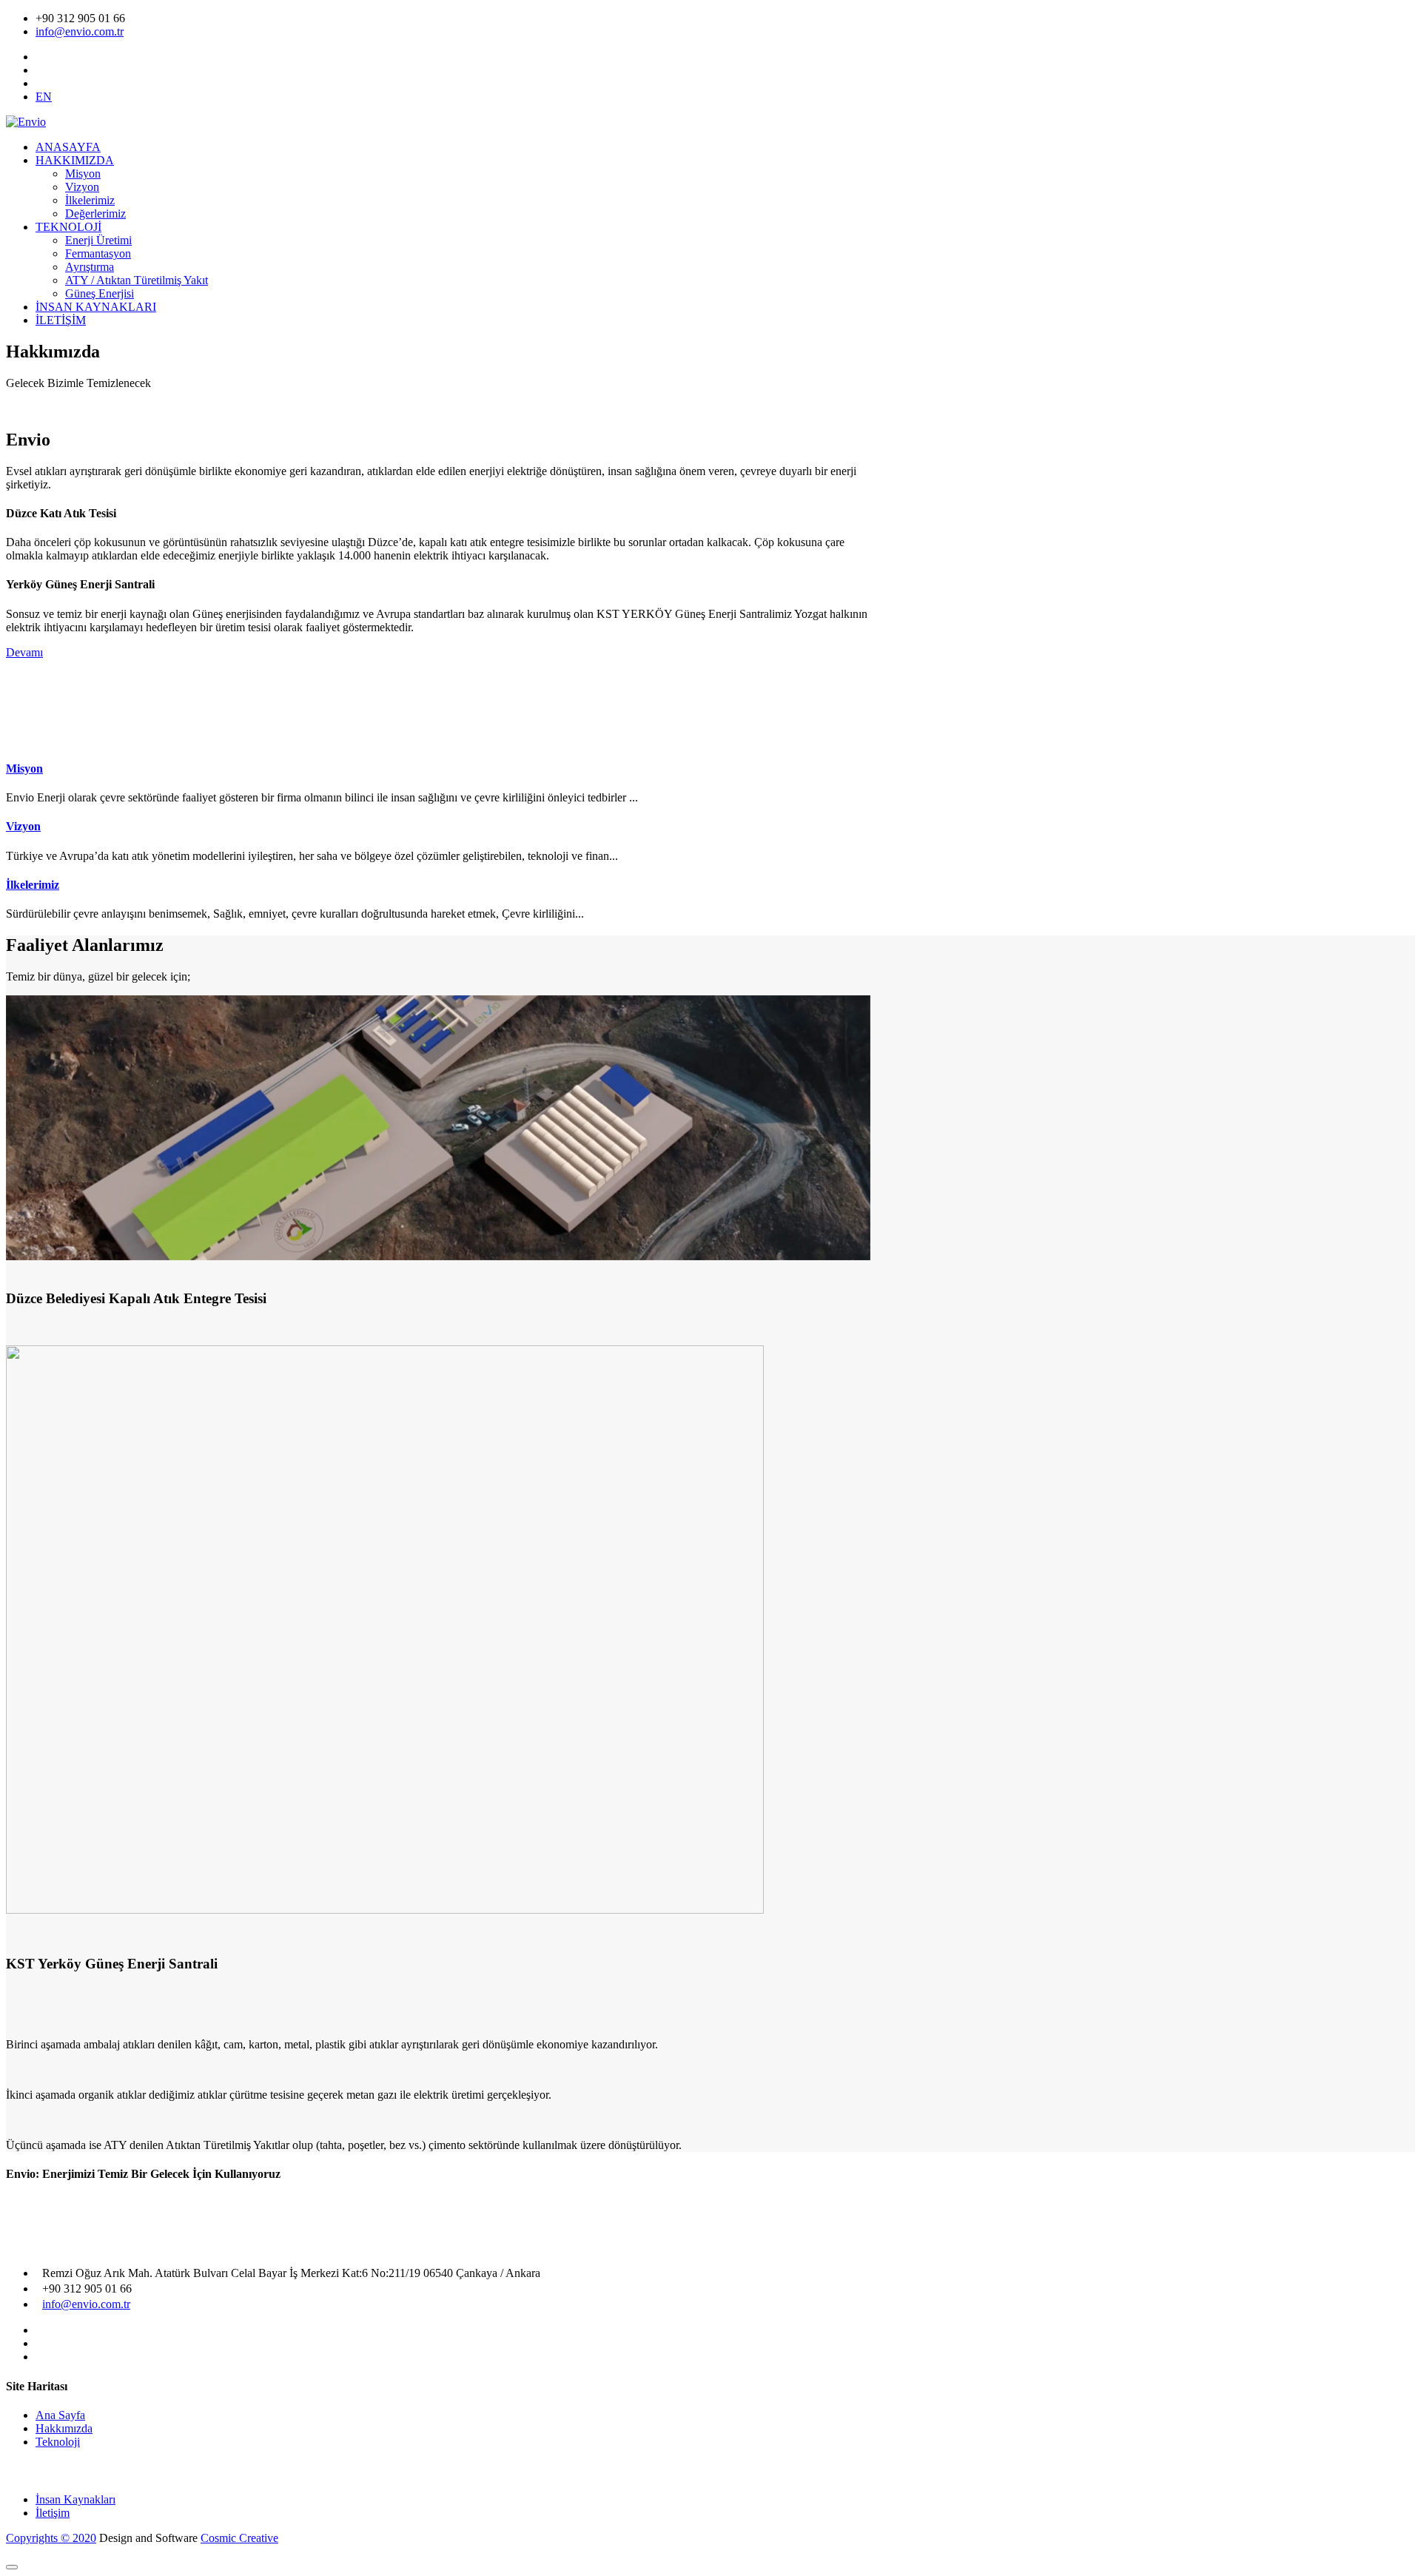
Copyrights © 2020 (51, 2538)
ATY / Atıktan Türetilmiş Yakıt (137, 280)
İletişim (53, 2513)
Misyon (83, 174)
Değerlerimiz (95, 213)
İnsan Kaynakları (75, 2499)
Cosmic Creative (239, 2538)
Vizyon (82, 187)
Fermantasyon (98, 253)
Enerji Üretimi (98, 240)
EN (44, 97)
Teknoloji (58, 2442)
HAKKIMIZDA (75, 160)
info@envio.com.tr (80, 31)
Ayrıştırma (90, 267)
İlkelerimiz (90, 200)
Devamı (24, 652)
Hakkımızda (64, 2428)
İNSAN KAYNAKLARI (96, 307)
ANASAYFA (68, 147)
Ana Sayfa (60, 2415)
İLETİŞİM (61, 320)
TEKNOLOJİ (68, 227)
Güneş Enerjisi (100, 293)
